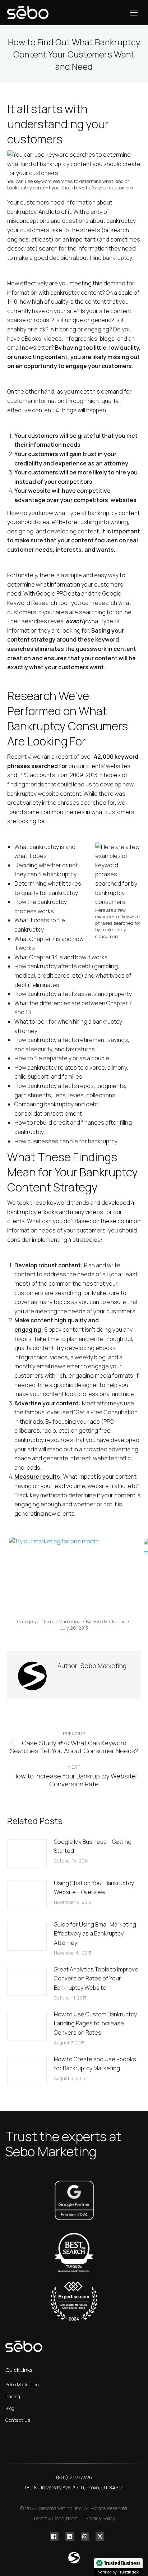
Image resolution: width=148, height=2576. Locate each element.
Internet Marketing (60, 1621)
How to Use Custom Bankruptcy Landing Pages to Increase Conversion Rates (95, 2023)
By (106, 1621)
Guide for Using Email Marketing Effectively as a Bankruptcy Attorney (95, 1934)
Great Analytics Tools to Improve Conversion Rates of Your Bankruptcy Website (96, 1978)
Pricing (13, 2396)
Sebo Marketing (22, 2384)
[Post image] (27, 1854)
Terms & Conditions (55, 2518)
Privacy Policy (100, 2518)
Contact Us (18, 2420)
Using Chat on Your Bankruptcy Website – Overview (94, 1888)
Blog (10, 2408)
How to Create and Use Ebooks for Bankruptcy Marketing (95, 2064)
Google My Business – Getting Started (93, 1846)
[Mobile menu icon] (134, 13)
